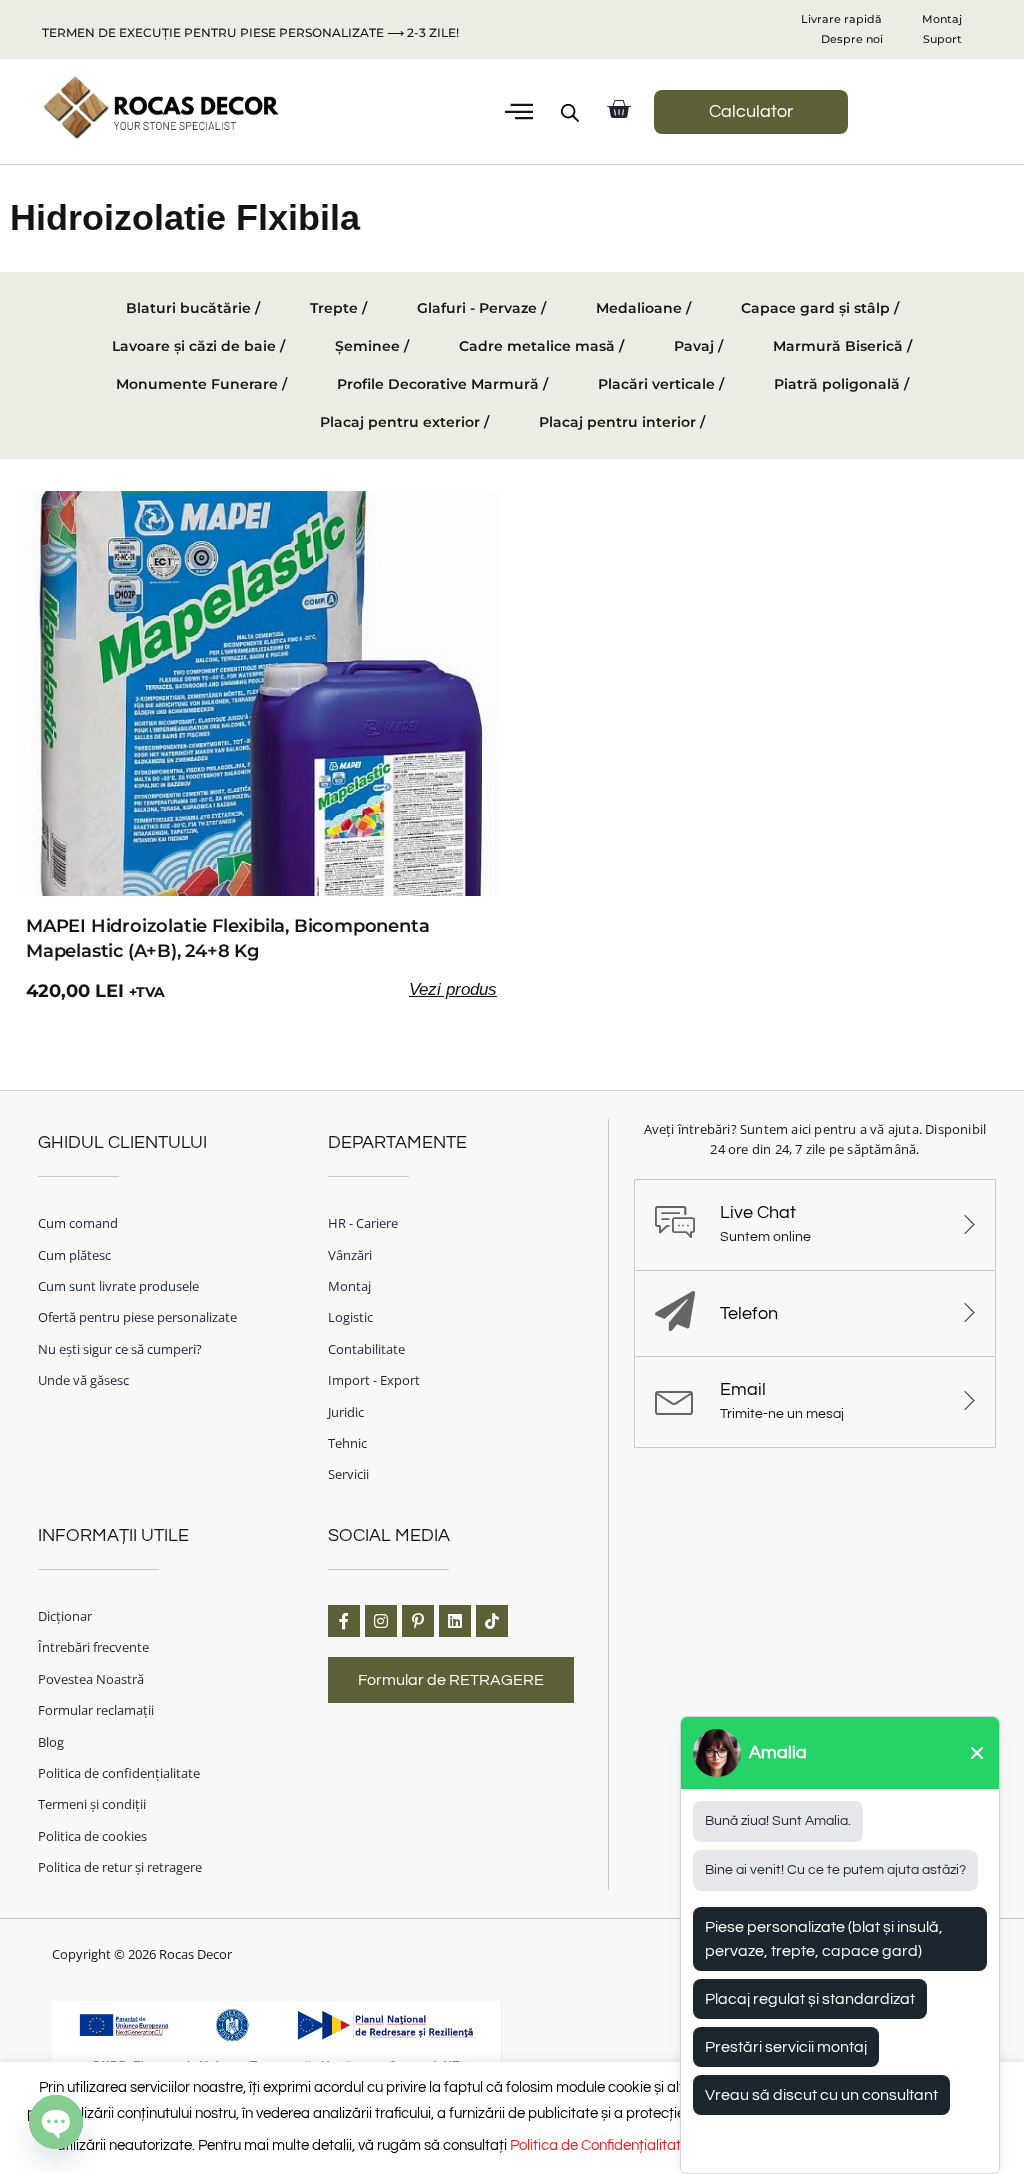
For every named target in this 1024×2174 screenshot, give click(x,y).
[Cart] (618, 109)
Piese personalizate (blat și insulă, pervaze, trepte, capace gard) (824, 1939)
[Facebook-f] (344, 1621)
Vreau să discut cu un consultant (821, 2095)
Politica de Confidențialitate (599, 2145)
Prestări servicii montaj (786, 2047)
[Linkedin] (455, 1621)
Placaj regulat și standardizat (810, 1999)
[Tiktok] (492, 1621)
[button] (519, 112)
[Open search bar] (570, 113)
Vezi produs (453, 989)
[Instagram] (381, 1621)
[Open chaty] (56, 2122)
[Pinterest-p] (418, 1621)
